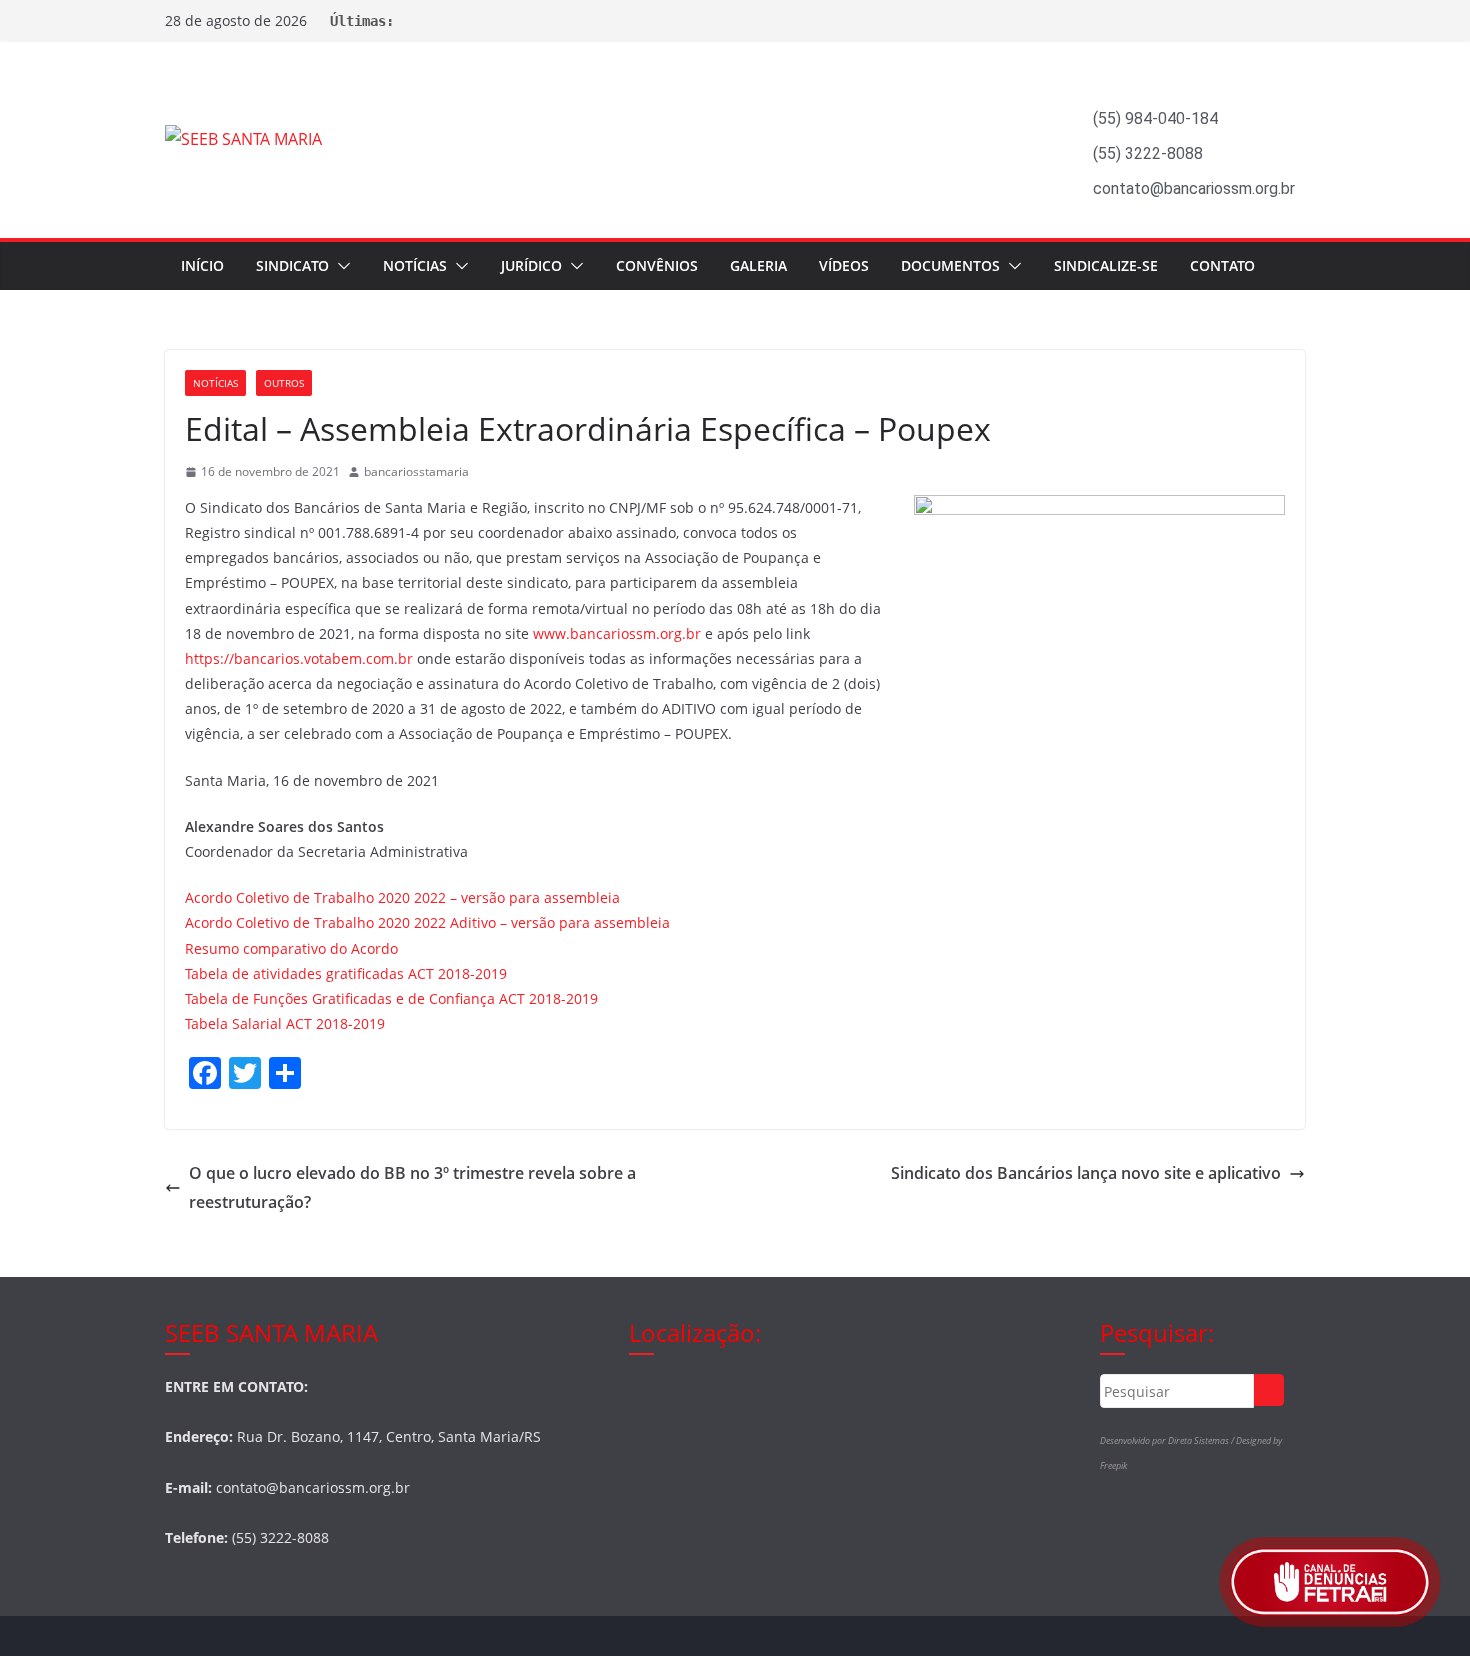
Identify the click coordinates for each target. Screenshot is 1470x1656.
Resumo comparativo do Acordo (291, 948)
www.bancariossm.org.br (617, 633)
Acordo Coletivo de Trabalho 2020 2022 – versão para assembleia (402, 897)
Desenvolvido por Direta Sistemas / (1168, 1440)
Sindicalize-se (1106, 265)
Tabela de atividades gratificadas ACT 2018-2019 (346, 973)
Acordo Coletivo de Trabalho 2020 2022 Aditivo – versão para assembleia (427, 922)
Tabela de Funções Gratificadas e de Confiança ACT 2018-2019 (391, 998)
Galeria (758, 265)
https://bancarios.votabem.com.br (299, 658)
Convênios (657, 265)
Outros (284, 383)
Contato (1222, 265)
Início (202, 265)
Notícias (415, 265)
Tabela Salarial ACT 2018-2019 (285, 1023)
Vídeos (844, 265)
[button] (340, 266)
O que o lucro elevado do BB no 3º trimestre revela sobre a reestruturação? (412, 1187)
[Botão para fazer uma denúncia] (1330, 1582)
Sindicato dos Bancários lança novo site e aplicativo (1086, 1173)
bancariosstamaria (416, 471)
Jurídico (531, 265)
